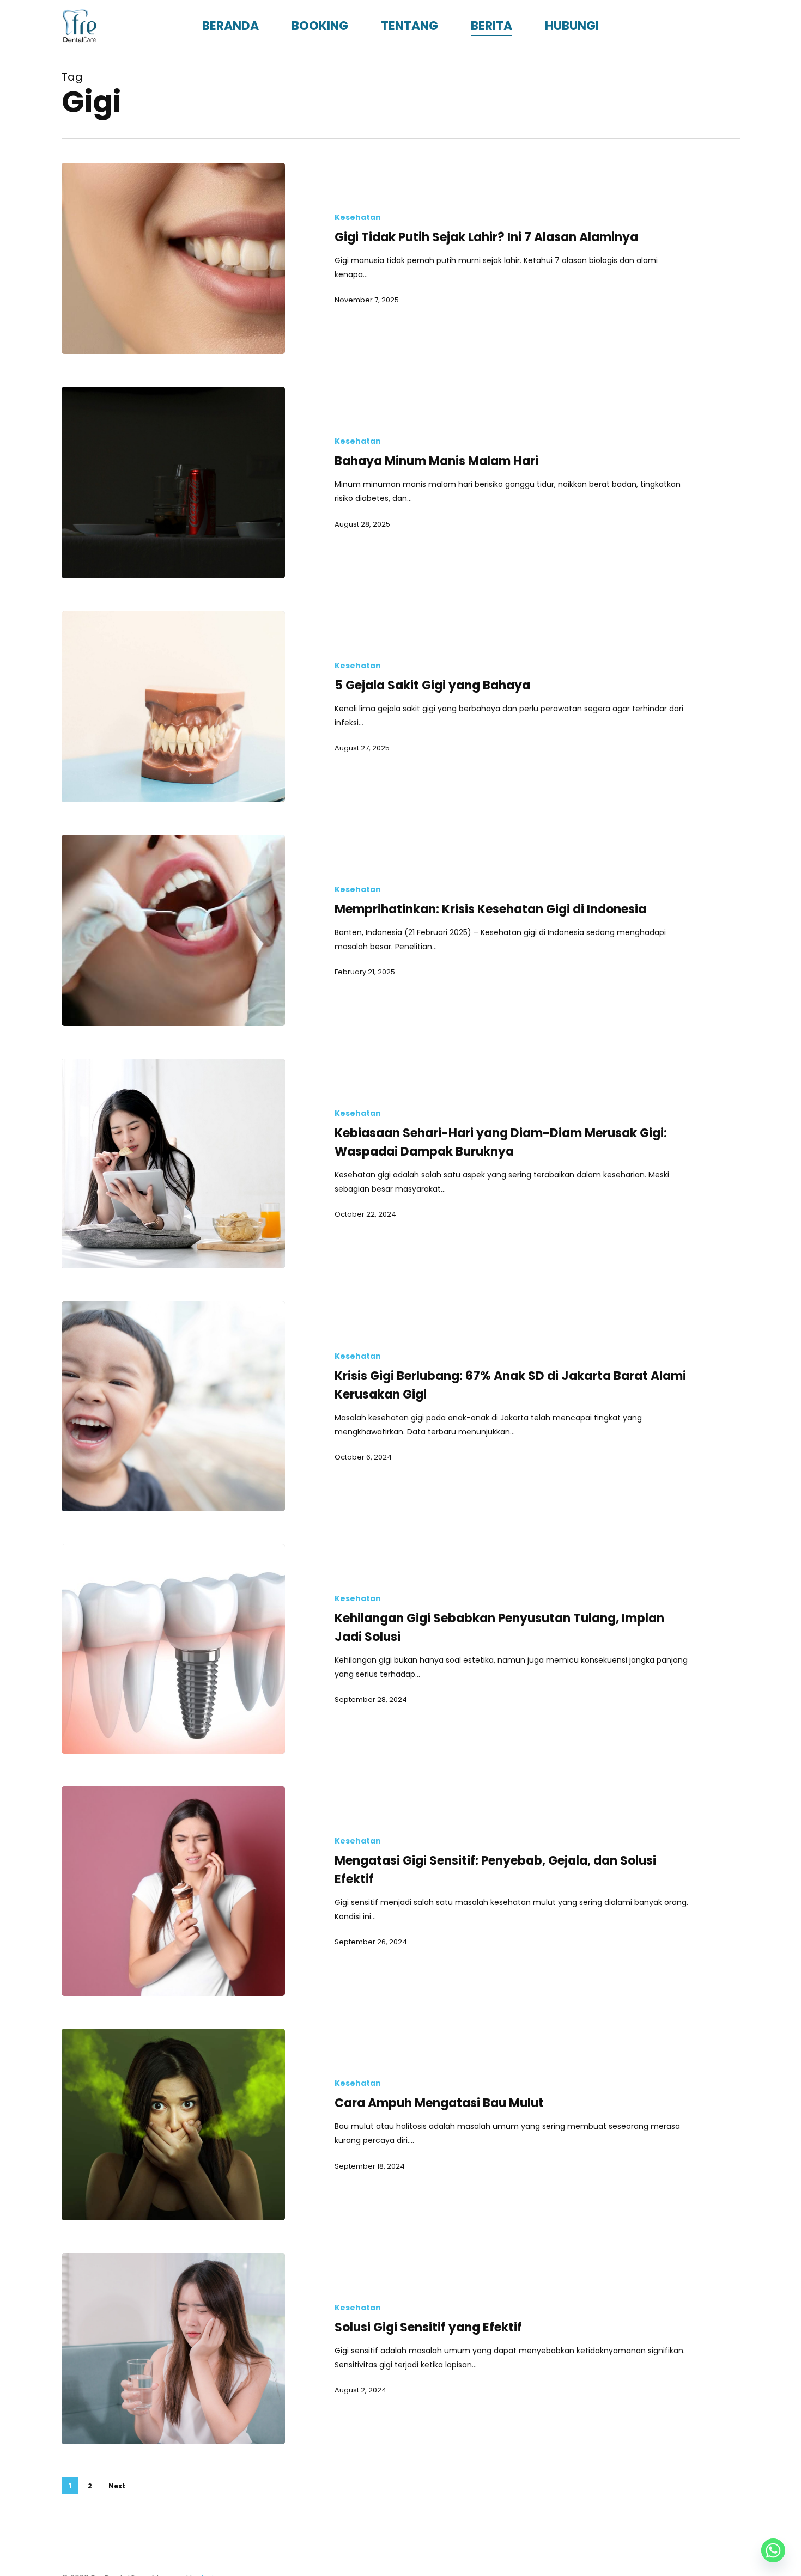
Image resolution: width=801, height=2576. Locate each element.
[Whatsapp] (773, 2550)
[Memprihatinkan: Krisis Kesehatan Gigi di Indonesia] (174, 930)
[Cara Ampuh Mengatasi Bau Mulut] (174, 2124)
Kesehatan (358, 218)
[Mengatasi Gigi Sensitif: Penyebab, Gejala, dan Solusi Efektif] (174, 1891)
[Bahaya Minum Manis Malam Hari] (174, 482)
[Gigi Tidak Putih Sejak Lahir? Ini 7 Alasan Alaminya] (174, 258)
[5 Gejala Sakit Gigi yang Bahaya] (174, 707)
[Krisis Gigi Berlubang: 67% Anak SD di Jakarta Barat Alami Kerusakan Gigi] (174, 1406)
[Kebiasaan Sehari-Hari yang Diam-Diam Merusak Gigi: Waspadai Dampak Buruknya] (174, 1164)
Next (117, 2486)
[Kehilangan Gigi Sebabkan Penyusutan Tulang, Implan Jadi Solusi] (174, 1649)
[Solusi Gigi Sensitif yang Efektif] (174, 2349)
